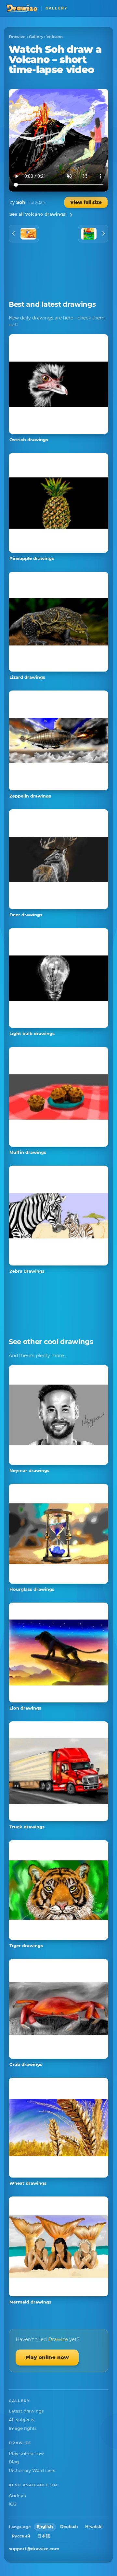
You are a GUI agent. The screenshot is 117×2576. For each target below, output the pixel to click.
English (45, 2527)
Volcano (55, 37)
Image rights (23, 2428)
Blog (14, 2462)
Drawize (17, 37)
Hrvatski (94, 2527)
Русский (21, 2536)
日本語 (44, 2536)
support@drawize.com (34, 2549)
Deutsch (69, 2527)
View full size (86, 202)
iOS (13, 2504)
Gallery (36, 37)
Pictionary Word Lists (32, 2470)
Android (18, 2495)
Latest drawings (26, 2411)
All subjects (22, 2420)
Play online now (47, 2357)
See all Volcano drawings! (38, 214)
